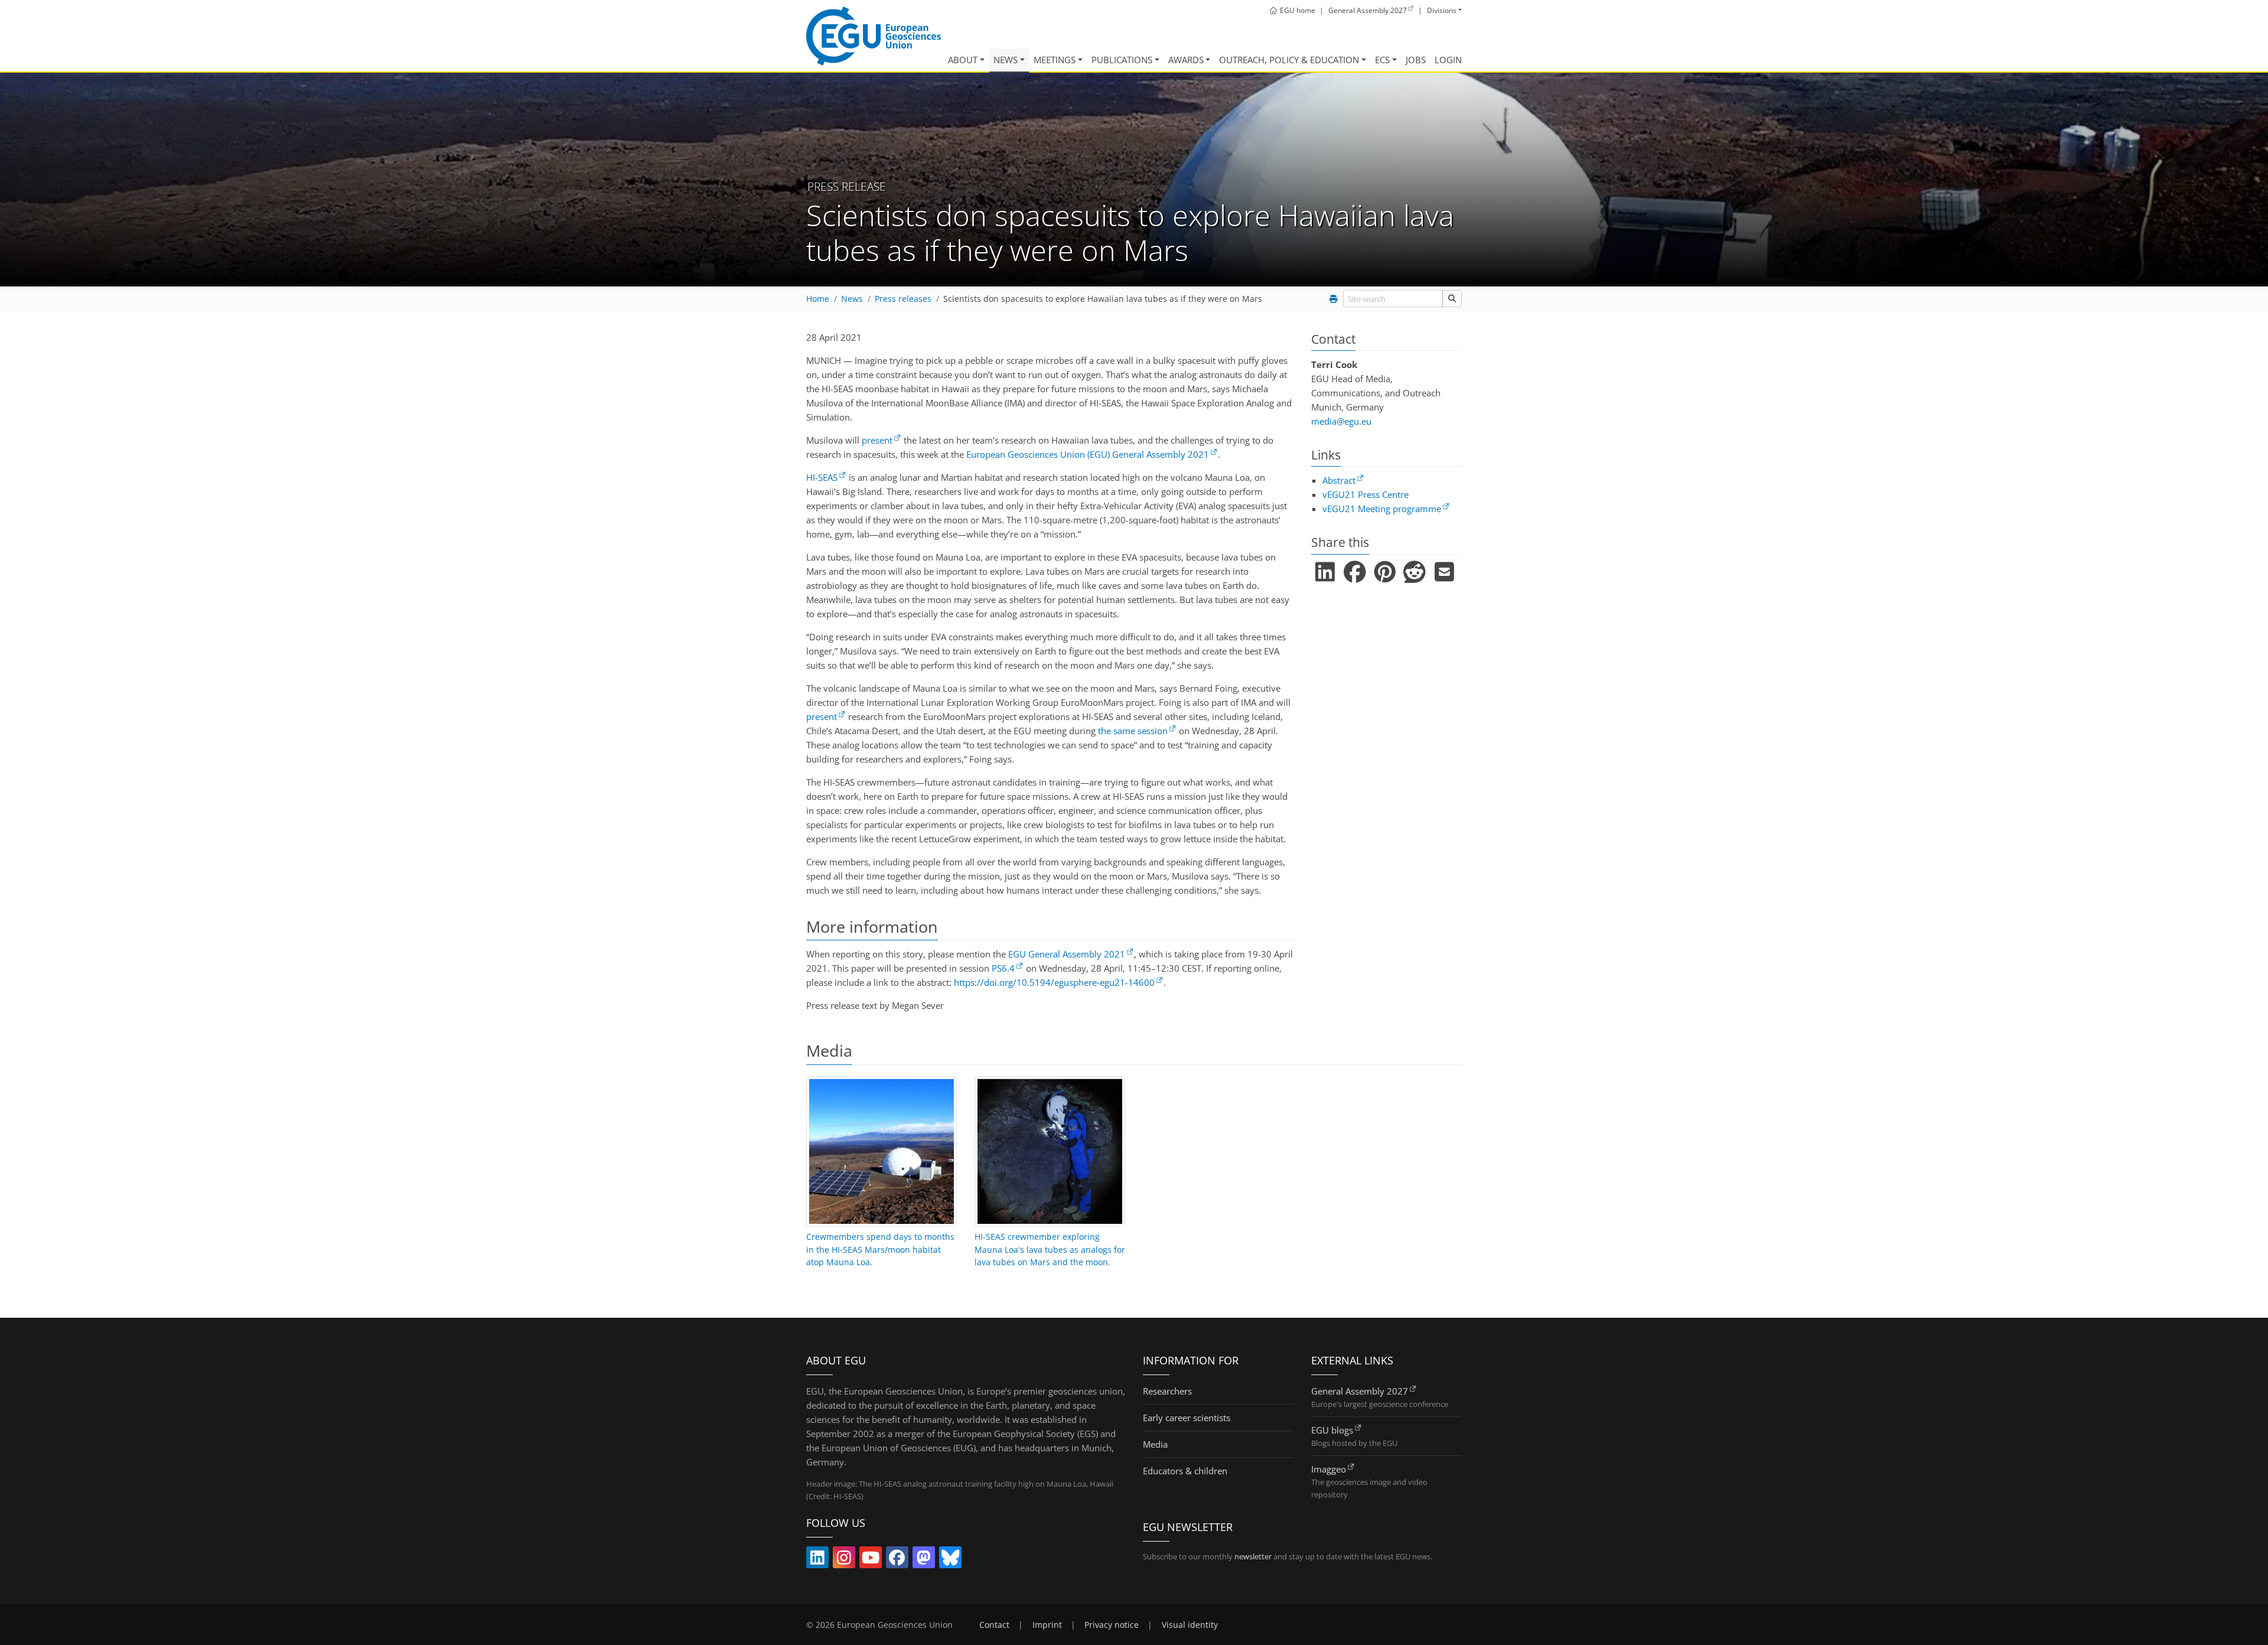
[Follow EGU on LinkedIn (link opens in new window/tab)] (817, 1560)
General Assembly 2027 (1360, 1391)
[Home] (874, 36)
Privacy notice (1112, 1625)
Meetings (1055, 60)
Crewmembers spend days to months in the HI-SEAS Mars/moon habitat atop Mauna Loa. (880, 1250)
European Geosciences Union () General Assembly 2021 (1088, 454)
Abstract (1339, 480)
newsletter (1253, 1556)
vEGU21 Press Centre (1366, 494)
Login (1448, 60)
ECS (1382, 60)
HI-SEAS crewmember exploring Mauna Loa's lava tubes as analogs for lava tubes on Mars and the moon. (1050, 1250)
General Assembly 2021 (1067, 954)
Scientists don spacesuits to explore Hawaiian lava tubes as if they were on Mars (1103, 299)
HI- (822, 477)
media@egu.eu (1341, 421)
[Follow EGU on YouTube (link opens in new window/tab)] (871, 1560)
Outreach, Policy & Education (1289, 60)
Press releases (903, 299)
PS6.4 (1003, 968)
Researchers (1167, 1391)
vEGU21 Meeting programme (1382, 509)
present (877, 440)
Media (1155, 1444)
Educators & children (1185, 1471)
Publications (1122, 60)
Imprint (1047, 1625)
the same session (1133, 731)
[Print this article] (1333, 299)
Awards (1186, 60)
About (963, 60)
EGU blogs (1332, 1430)
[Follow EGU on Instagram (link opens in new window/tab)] (844, 1560)
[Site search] (1452, 299)
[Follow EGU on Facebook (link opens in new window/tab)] (897, 1560)
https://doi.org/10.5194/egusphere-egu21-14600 (1054, 982)
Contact (994, 1625)
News (1006, 60)
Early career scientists (1187, 1418)
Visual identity (1190, 1625)
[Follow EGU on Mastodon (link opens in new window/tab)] (924, 1560)
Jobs (1416, 60)
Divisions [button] (1442, 10)
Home (818, 299)
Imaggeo (1329, 1469)
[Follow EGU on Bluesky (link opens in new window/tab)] (950, 1560)
